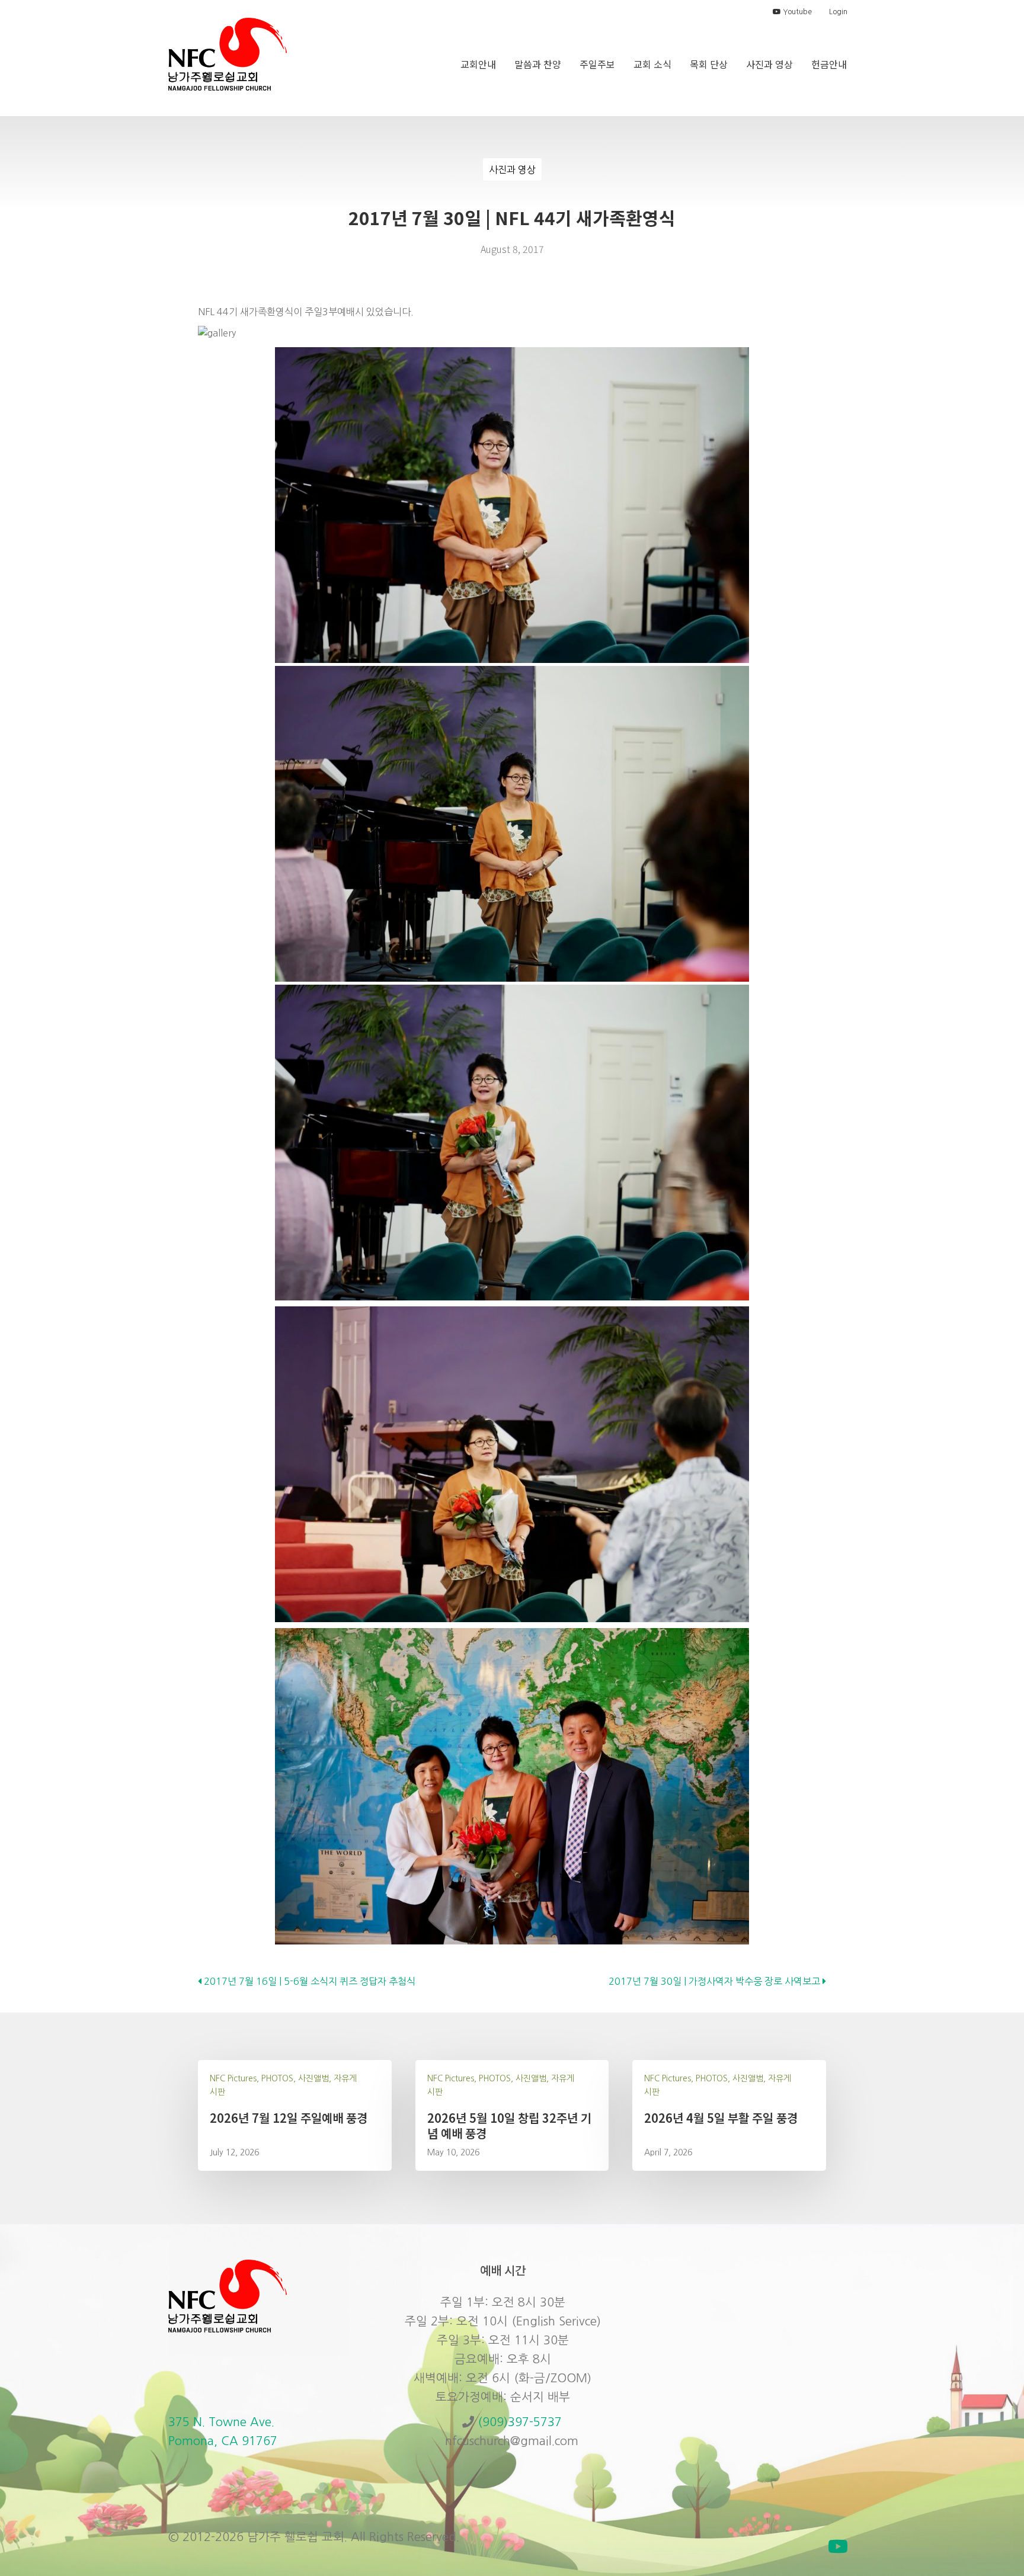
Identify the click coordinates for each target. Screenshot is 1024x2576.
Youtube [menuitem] (796, 12)
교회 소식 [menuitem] (652, 64)
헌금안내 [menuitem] (829, 64)
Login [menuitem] (838, 12)
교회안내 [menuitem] (478, 64)
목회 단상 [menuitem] (709, 64)
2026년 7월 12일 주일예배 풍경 (289, 2118)
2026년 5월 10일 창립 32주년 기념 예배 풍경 (509, 2125)
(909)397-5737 (520, 2422)
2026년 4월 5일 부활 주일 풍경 (721, 2118)
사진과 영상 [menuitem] (769, 64)
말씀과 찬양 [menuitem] (538, 64)
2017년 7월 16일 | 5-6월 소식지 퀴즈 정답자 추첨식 (308, 1981)
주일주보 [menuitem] (597, 64)
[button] (838, 2546)
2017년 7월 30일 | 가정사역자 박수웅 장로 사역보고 (716, 1981)
